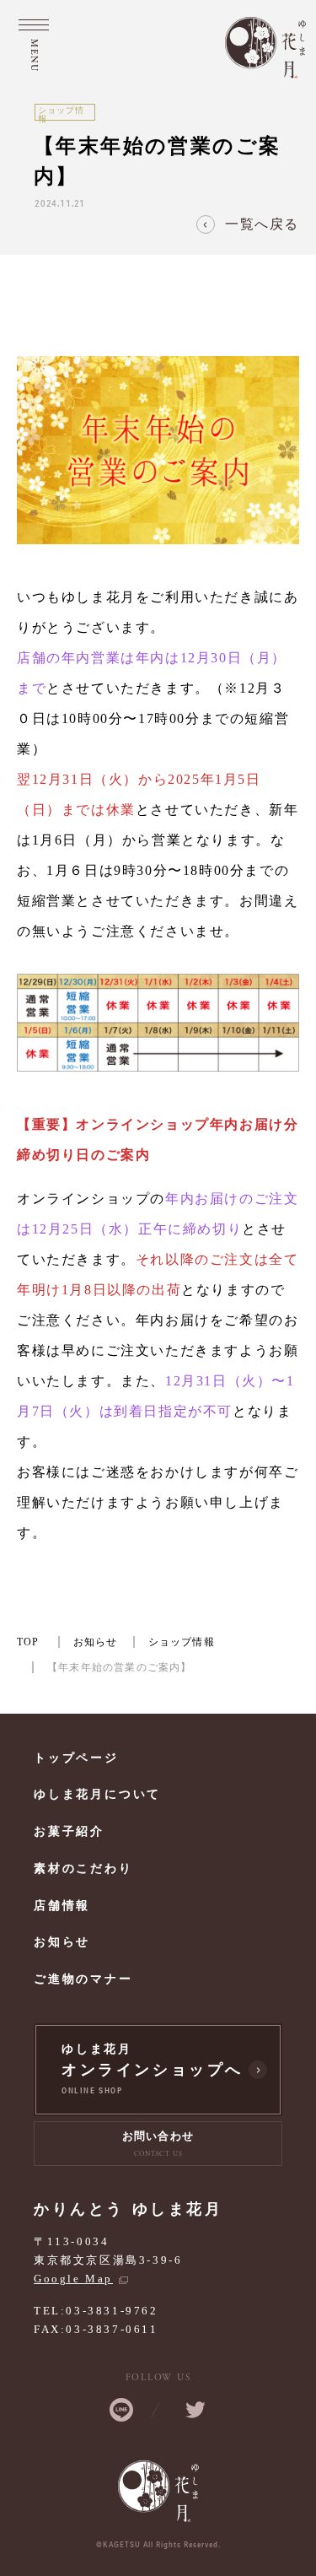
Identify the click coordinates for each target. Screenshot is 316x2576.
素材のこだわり (83, 1869)
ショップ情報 (182, 1642)
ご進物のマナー (83, 1979)
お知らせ (96, 1642)
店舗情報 (62, 1906)
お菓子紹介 (69, 1831)
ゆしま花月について (97, 1794)
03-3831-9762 (112, 2311)
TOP (28, 1642)
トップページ (76, 1758)
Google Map (73, 2279)
